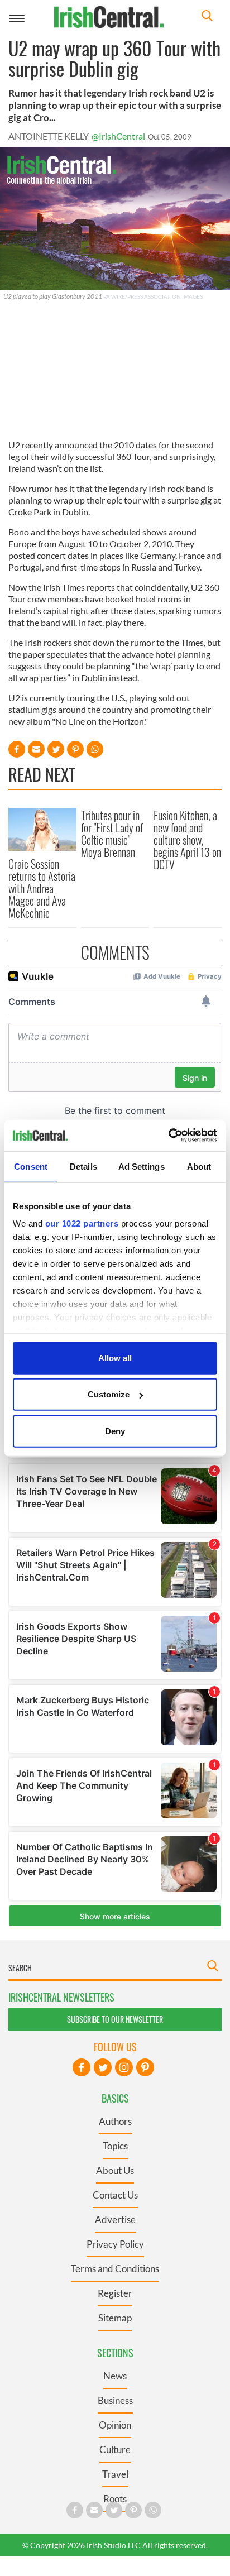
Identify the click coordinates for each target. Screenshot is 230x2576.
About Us (115, 2170)
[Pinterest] (145, 2067)
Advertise (115, 2220)
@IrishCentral (118, 136)
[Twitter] (103, 2067)
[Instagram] (124, 2067)
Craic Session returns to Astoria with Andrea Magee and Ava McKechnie (42, 888)
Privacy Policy (115, 2244)
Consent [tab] (31, 1166)
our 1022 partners (82, 1224)
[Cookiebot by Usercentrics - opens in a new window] (168, 1136)
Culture (115, 2450)
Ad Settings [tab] (142, 1166)
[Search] (207, 17)
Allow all (115, 1358)
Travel (115, 2474)
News (115, 2376)
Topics (115, 2146)
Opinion (115, 2425)
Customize (109, 1394)
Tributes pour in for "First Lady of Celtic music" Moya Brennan (112, 834)
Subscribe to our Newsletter (115, 2019)
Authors (115, 2121)
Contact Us (115, 2195)
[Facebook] (82, 2067)
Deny (115, 1431)
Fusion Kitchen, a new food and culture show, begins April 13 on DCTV (187, 840)
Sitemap (115, 2318)
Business (115, 2400)
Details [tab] (83, 1166)
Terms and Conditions (115, 2269)
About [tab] (199, 1166)
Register (115, 2293)
